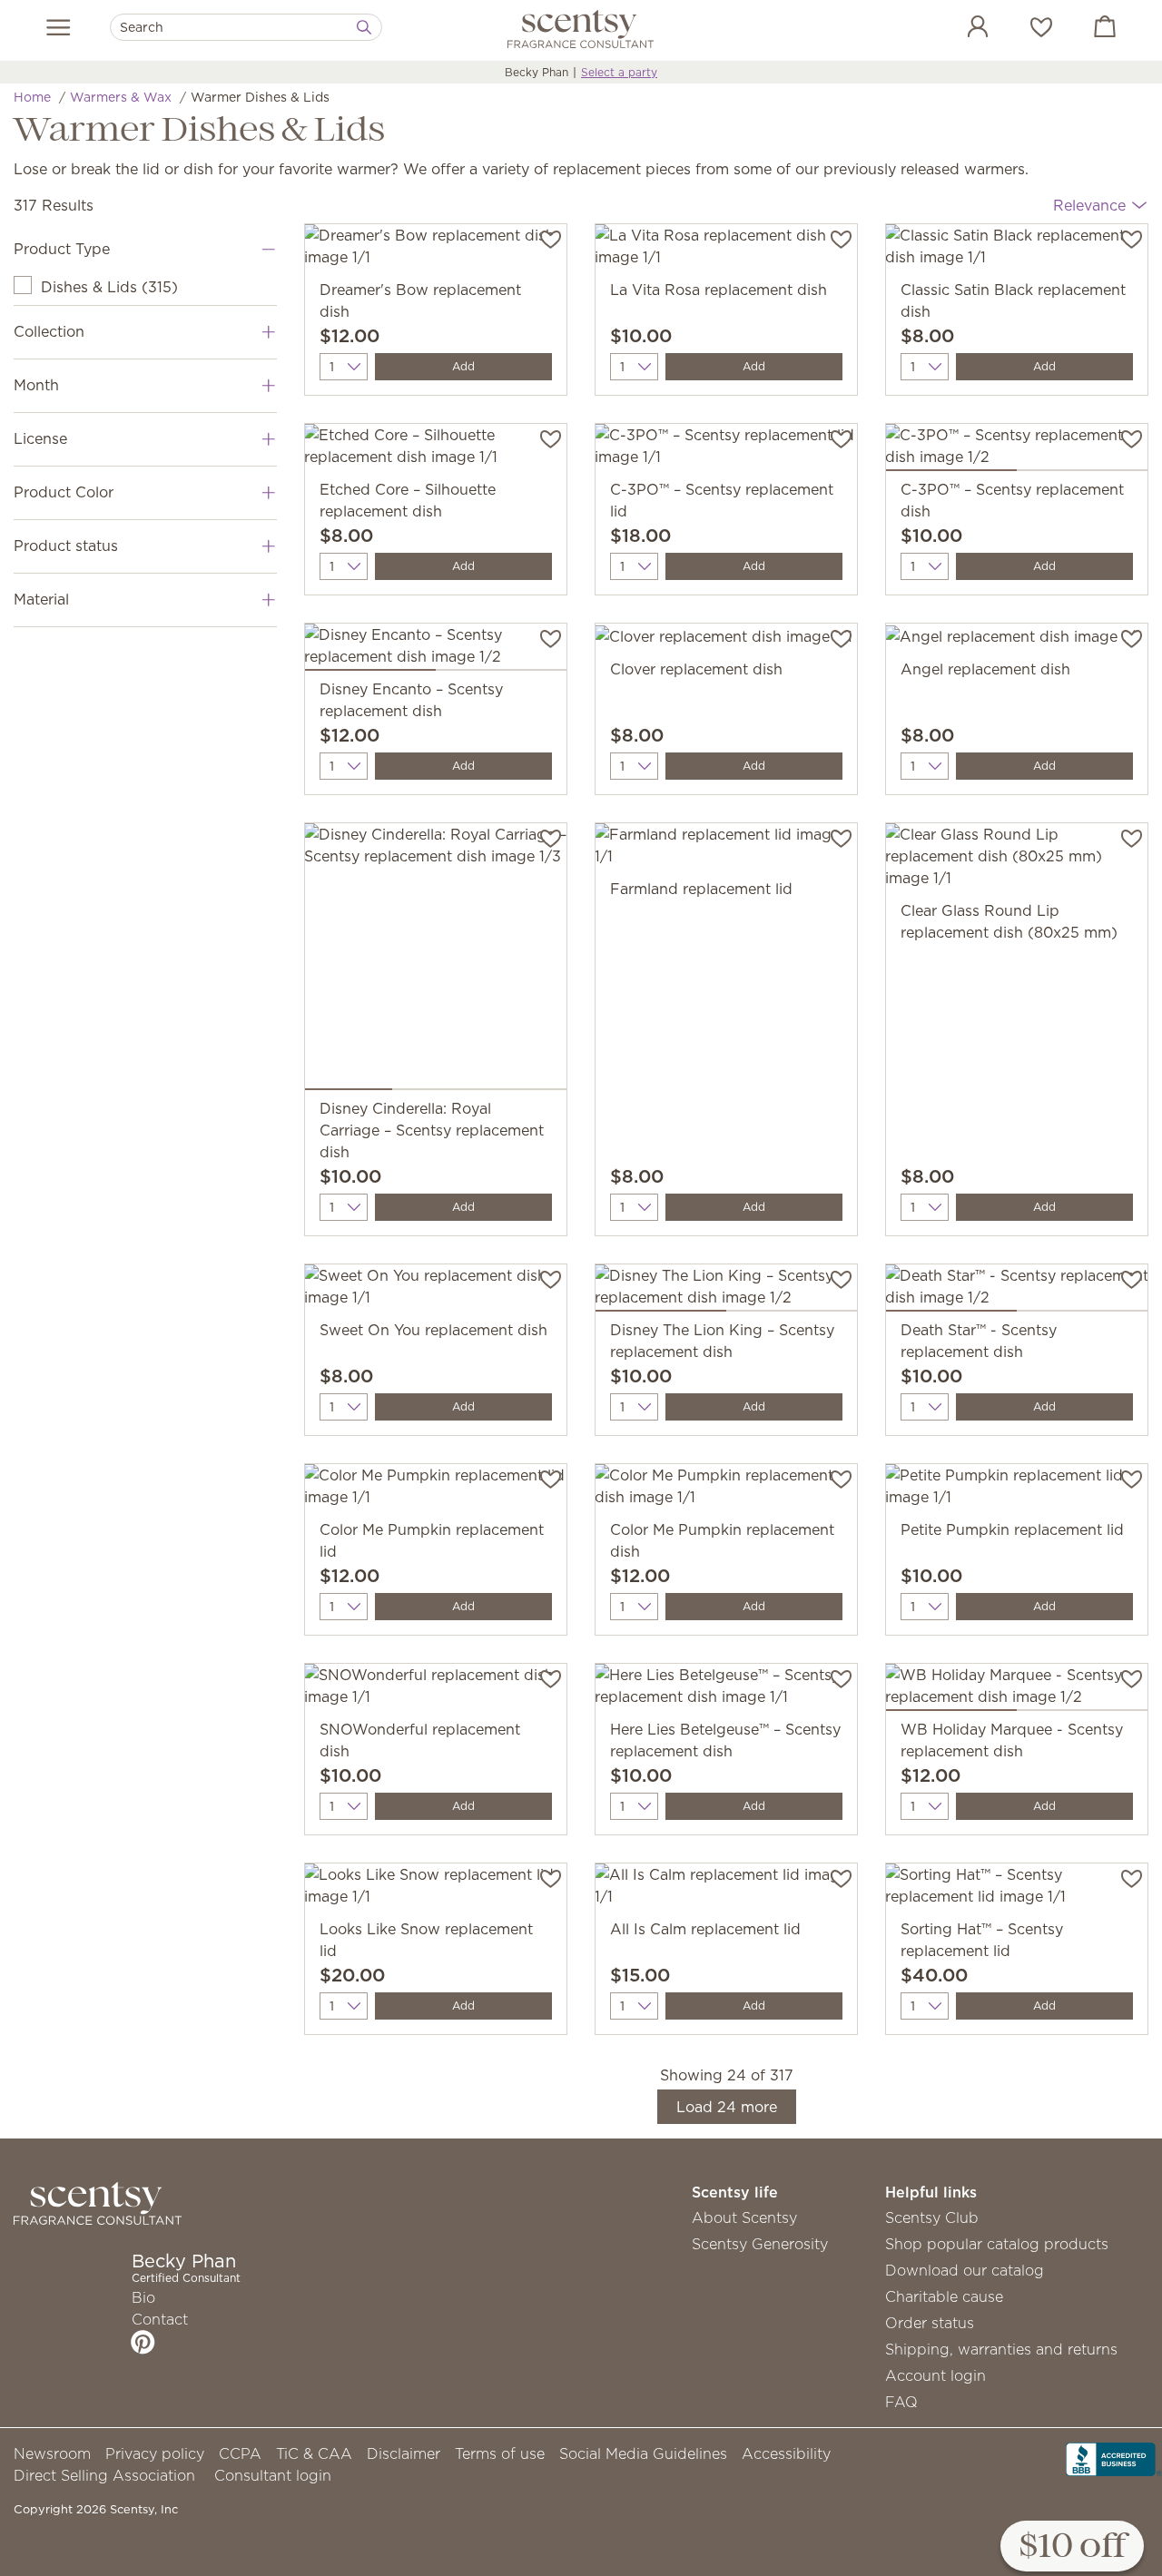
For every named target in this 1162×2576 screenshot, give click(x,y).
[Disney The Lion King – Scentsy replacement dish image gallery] (726, 1292)
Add (463, 366)
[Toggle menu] (59, 27)
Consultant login (273, 2475)
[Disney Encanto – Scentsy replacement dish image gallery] (436, 651)
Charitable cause (944, 2296)
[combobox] (246, 27)
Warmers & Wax (121, 97)
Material (41, 599)
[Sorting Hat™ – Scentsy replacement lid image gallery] (1017, 1891)
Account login (936, 2375)
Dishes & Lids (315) (109, 287)
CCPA (240, 2453)
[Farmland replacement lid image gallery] (726, 850)
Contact (160, 2319)
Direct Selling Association (104, 2475)
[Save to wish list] (551, 238)
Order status (930, 2323)
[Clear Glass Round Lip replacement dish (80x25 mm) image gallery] (1017, 861)
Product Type (62, 249)
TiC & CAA (314, 2453)
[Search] (364, 27)
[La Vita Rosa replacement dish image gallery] (726, 251)
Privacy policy (155, 2453)
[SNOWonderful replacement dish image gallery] (436, 1691)
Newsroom (52, 2453)
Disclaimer (404, 2453)
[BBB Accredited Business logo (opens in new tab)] (1114, 2458)
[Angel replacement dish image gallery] (1017, 641)
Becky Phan (537, 72)
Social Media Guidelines (643, 2453)
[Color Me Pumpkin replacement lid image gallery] (436, 1491)
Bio (143, 2297)
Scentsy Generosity (760, 2244)
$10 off (1072, 2547)
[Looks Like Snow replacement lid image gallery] (436, 1891)
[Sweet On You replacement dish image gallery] (436, 1292)
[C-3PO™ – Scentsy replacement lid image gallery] (726, 451)
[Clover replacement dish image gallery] (726, 641)
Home (32, 97)
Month (36, 385)
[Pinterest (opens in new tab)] (143, 2342)
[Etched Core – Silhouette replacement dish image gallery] (436, 451)
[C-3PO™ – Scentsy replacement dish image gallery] (1017, 451)
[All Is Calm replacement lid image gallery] (726, 1891)
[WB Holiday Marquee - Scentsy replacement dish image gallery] (1017, 1691)
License (40, 438)
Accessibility (786, 2453)
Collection (49, 331)
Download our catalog (965, 2270)
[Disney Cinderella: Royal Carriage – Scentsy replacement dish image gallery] (436, 960)
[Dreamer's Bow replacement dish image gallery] (436, 251)
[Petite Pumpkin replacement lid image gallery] (1017, 1491)
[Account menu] (960, 29)
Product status (66, 546)
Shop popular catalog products (997, 2244)
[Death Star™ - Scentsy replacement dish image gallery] (1017, 1292)
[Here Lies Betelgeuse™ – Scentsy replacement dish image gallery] (726, 1691)
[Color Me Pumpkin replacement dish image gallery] (726, 1491)
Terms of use (500, 2453)
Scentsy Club (932, 2217)
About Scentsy (744, 2217)
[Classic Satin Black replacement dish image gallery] (1017, 251)
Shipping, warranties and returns (1001, 2349)
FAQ (901, 2402)
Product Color (64, 492)
